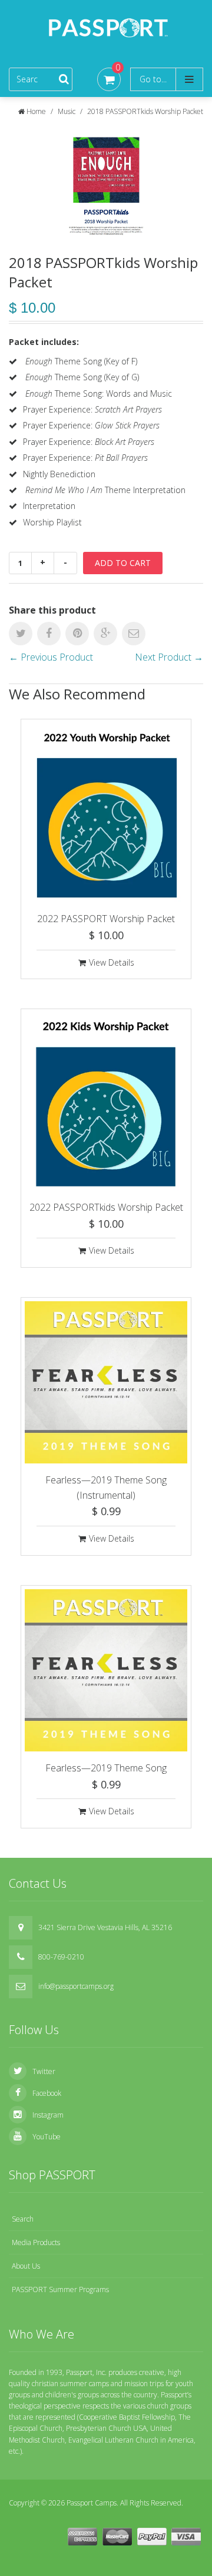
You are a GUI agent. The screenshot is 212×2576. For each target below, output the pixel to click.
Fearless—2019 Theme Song (106, 1768)
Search (23, 2219)
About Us (26, 2266)
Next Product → (169, 657)
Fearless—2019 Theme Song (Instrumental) (106, 1488)
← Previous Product (51, 657)
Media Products (36, 2242)
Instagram (48, 2115)
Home (36, 111)
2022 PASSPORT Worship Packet (106, 919)
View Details (112, 962)
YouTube (47, 2137)
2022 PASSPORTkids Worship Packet (106, 1207)
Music (67, 111)
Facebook (47, 2093)
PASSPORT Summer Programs (60, 2289)
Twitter (44, 2071)
